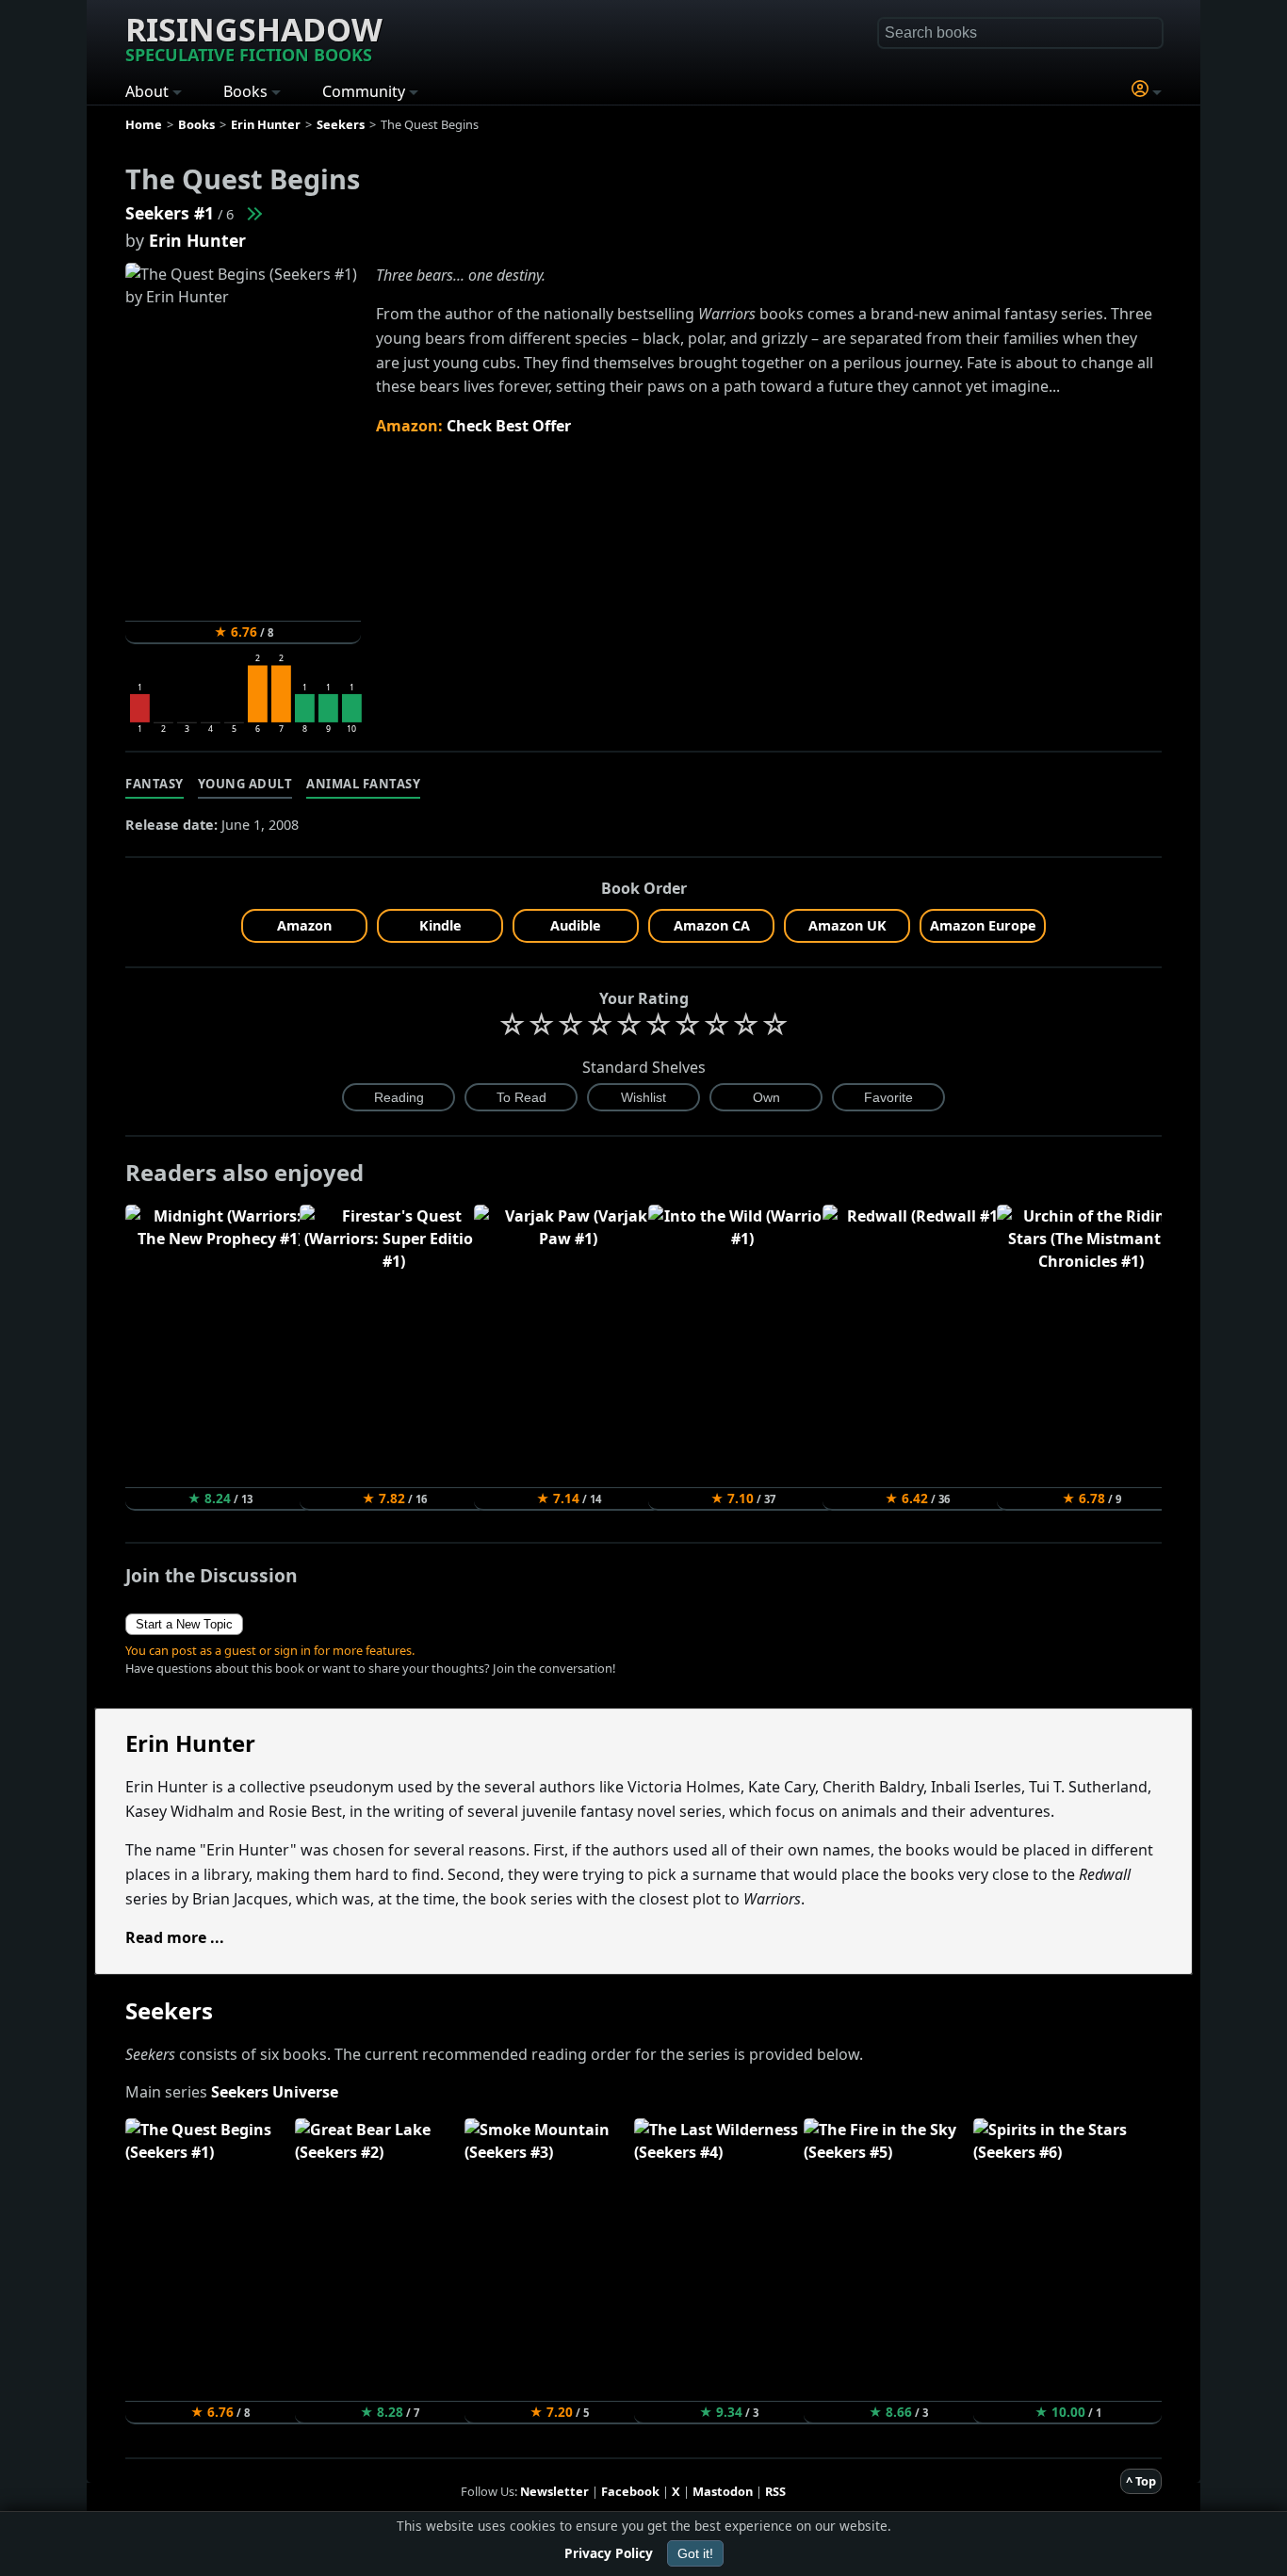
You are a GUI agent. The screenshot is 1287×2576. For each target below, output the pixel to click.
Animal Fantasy (363, 784)
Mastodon (723, 2491)
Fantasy (155, 784)
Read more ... (175, 1937)
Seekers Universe (275, 2092)
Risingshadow (254, 37)
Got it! (695, 2553)
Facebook (630, 2491)
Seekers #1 (170, 213)
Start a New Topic (184, 1624)
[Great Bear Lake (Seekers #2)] (253, 213)
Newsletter (554, 2491)
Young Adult (245, 784)
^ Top (1141, 2481)
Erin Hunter (197, 240)
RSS (775, 2491)
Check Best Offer (509, 426)
